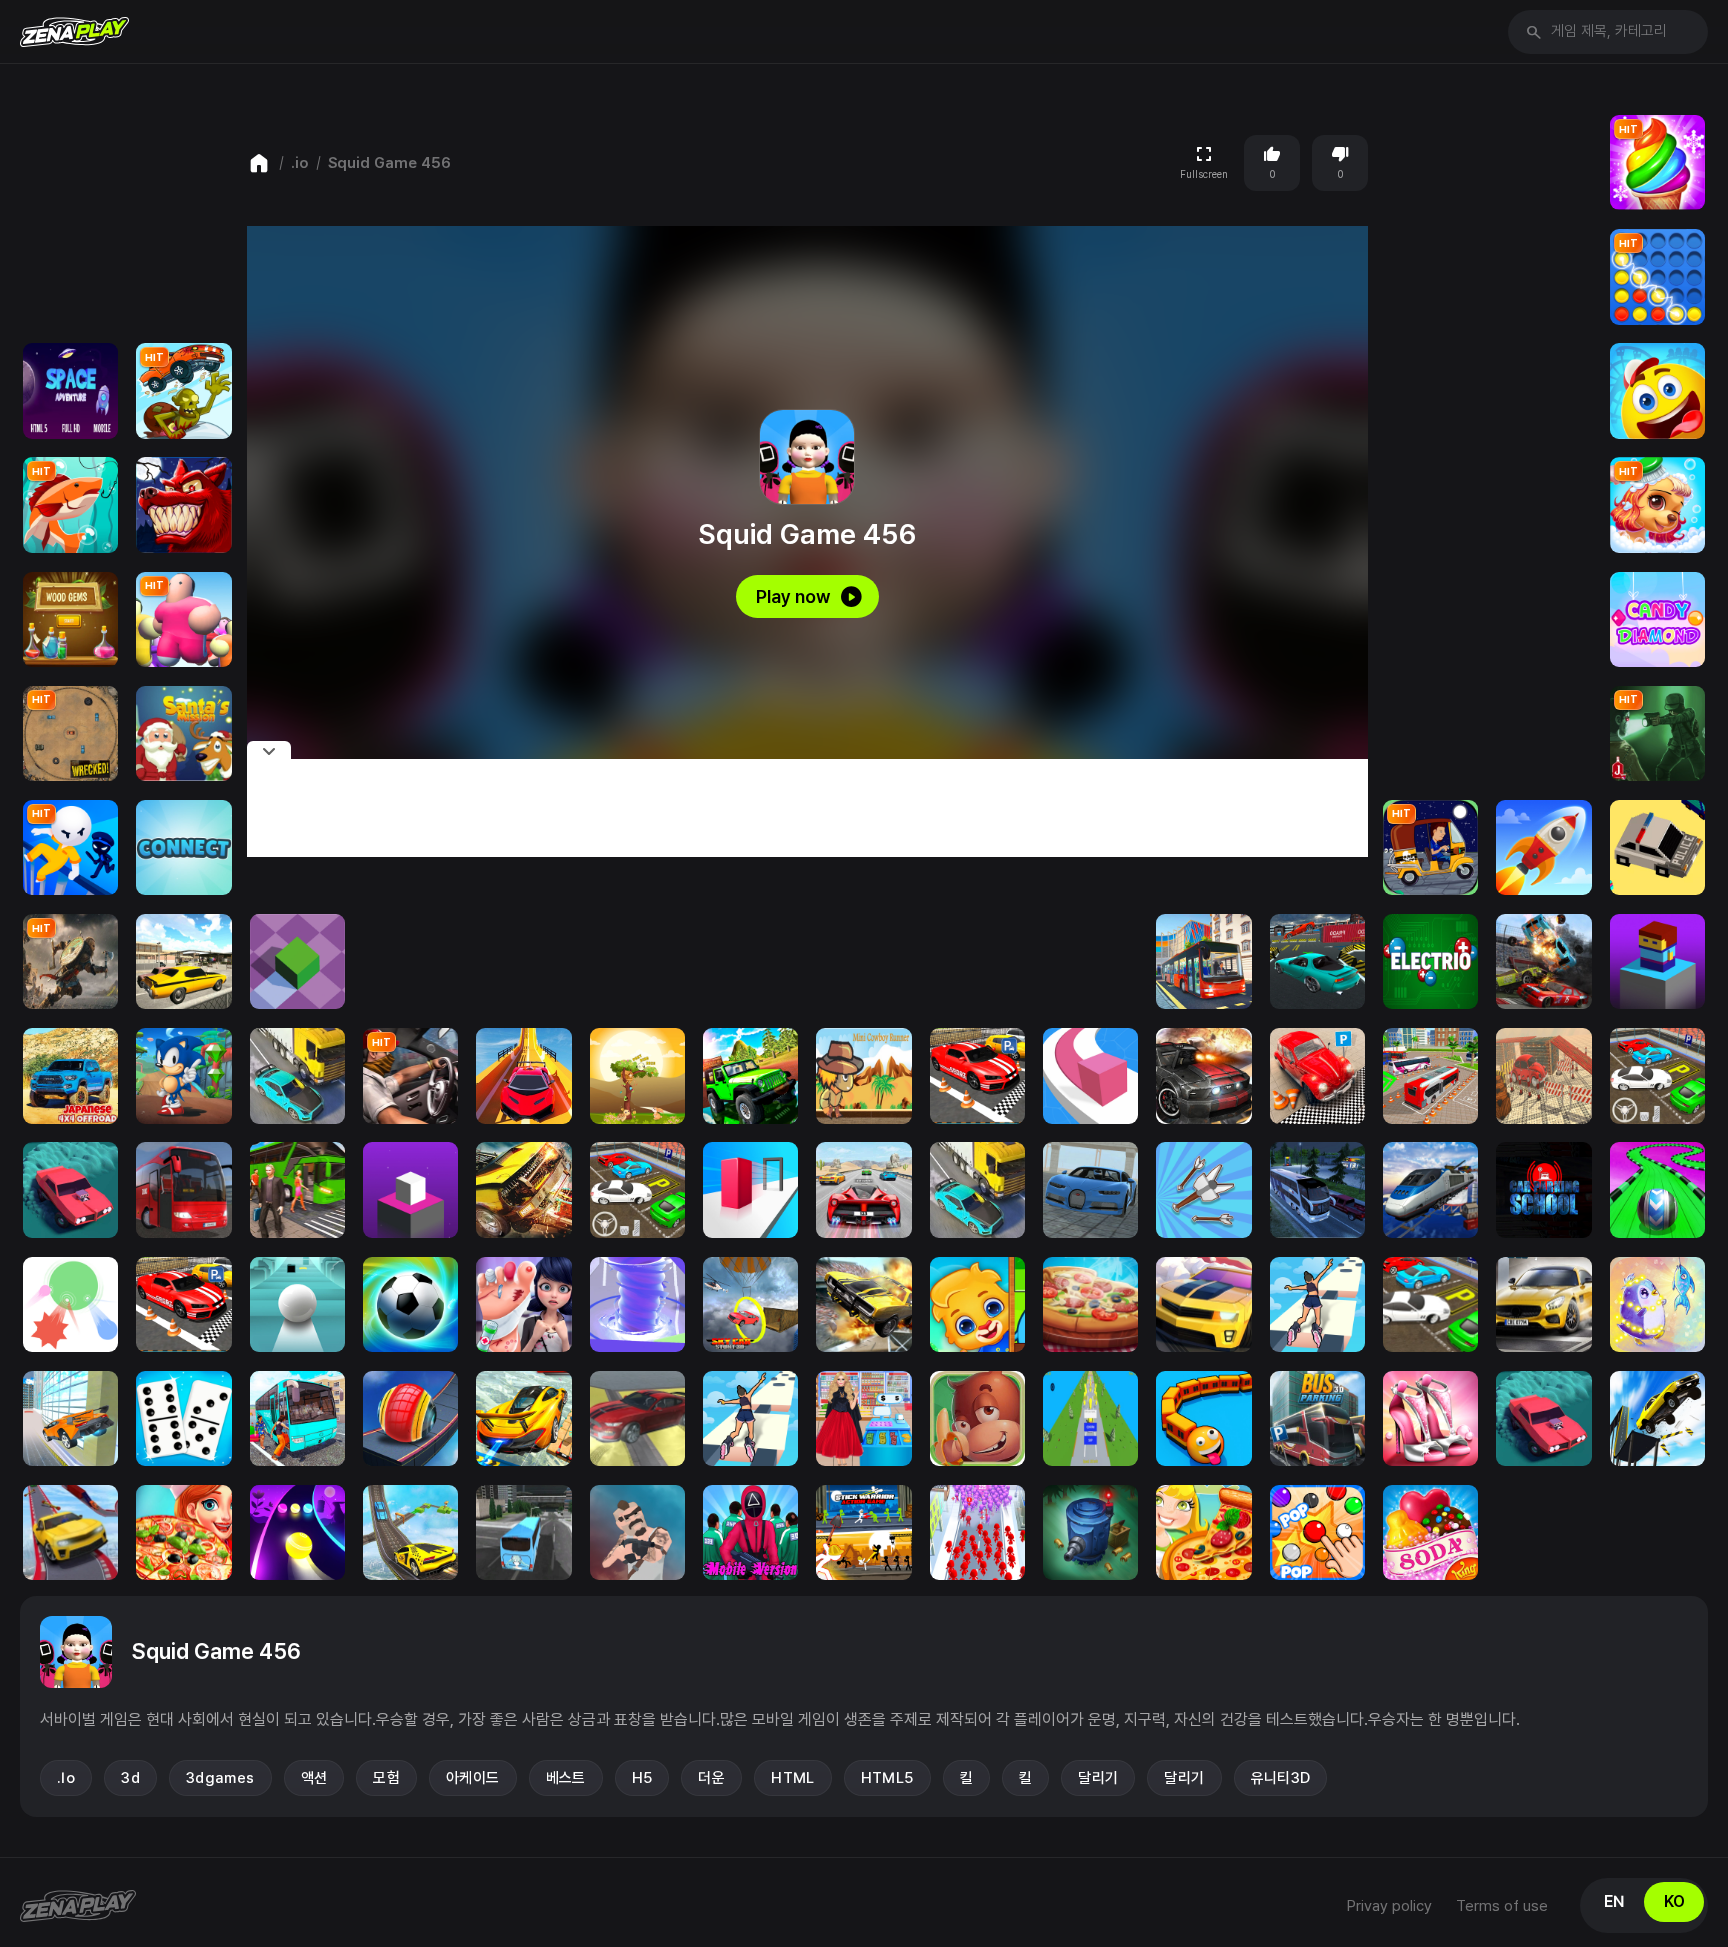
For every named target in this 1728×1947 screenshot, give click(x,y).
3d (130, 1778)
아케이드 (473, 1778)
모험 (386, 1778)
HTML (793, 1778)
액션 (314, 1778)
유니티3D (1281, 1778)
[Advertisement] (807, 808)
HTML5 (887, 1778)
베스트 (566, 1778)
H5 (642, 1778)
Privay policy (1389, 1906)
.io (299, 163)
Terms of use (1502, 1906)
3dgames (220, 1778)
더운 (711, 1778)
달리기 (1098, 1778)
